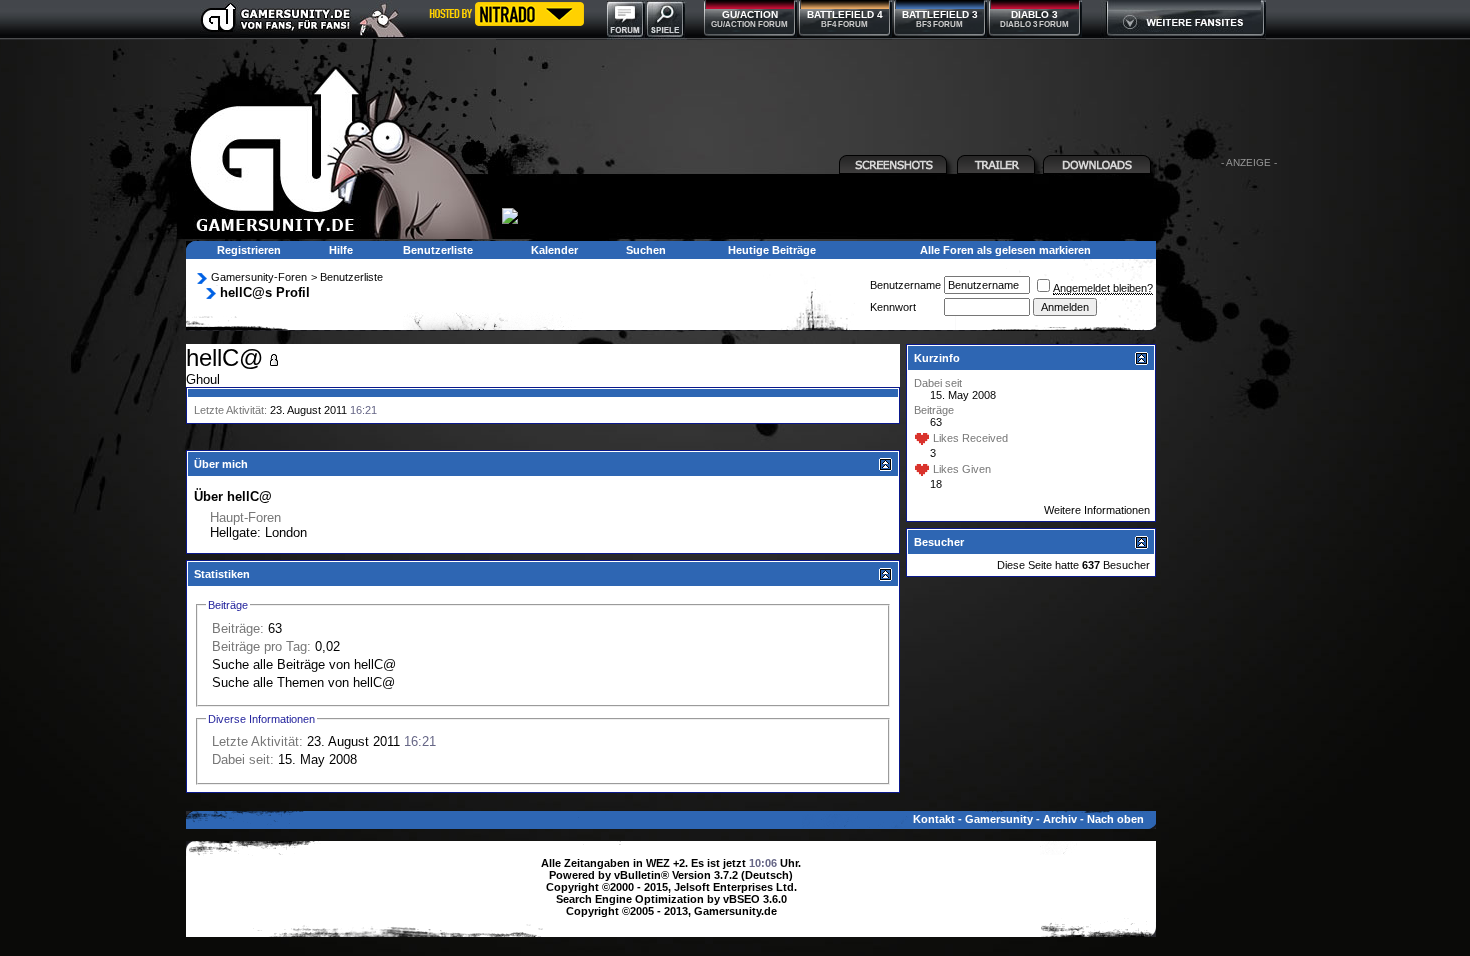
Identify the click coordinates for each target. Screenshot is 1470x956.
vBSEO (741, 899)
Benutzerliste (438, 250)
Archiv (1060, 819)
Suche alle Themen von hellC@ (303, 682)
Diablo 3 (1034, 14)
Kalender (554, 250)
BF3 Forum (939, 24)
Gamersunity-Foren (259, 277)
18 (936, 484)
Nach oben (1115, 819)
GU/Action (750, 14)
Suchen (646, 250)
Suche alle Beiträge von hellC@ (304, 664)
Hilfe (341, 250)
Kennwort (893, 307)
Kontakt (934, 819)
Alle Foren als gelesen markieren (1005, 250)
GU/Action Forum (749, 24)
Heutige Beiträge (772, 250)
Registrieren (249, 250)
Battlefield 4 (845, 14)
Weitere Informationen (1097, 510)
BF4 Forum (844, 24)
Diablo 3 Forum (1034, 24)
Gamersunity (999, 819)
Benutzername (905, 285)
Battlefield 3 (940, 14)
